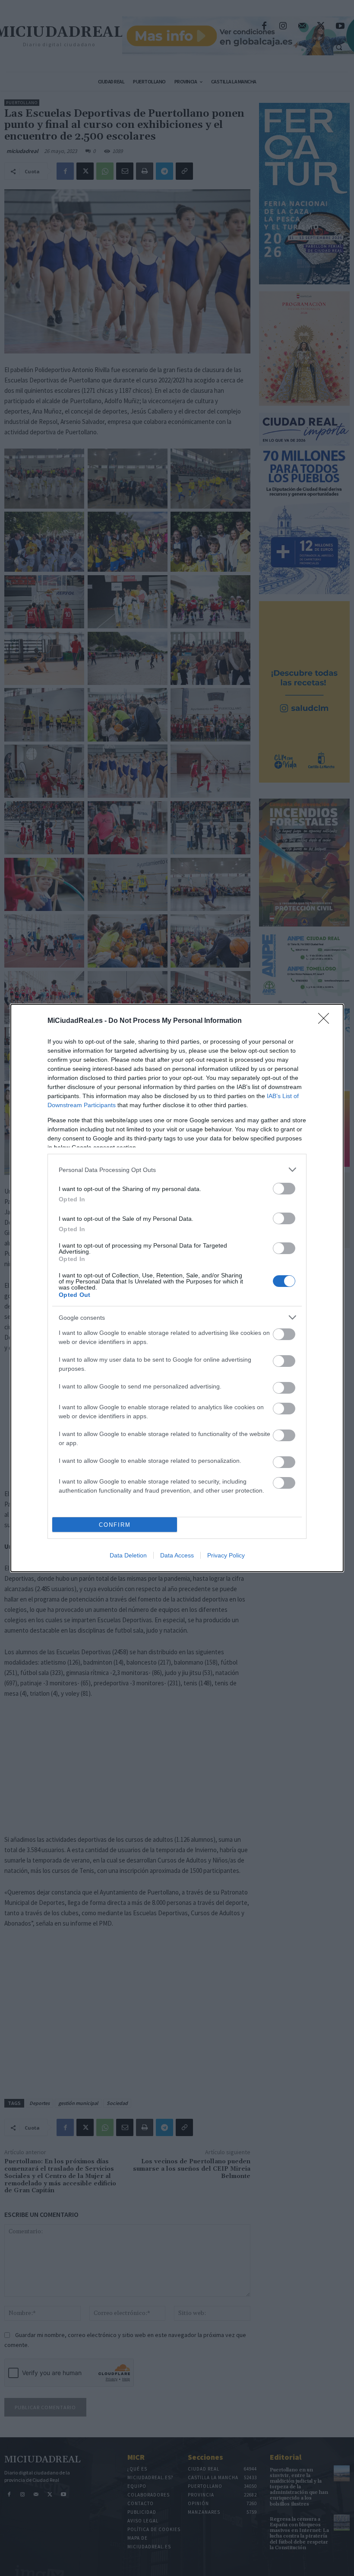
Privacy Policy (226, 1555)
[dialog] (177, 1288)
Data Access (177, 1555)
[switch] (284, 1189)
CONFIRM (115, 1525)
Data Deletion (128, 1555)
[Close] (326, 1021)
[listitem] (177, 1170)
